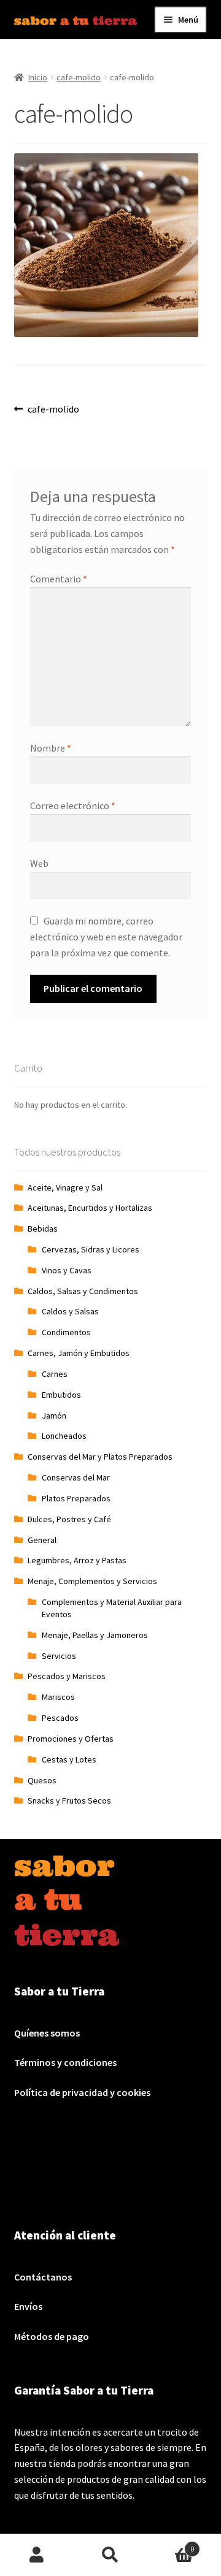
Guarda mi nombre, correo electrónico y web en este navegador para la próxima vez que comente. (106, 937)
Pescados (60, 1718)
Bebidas (43, 1229)
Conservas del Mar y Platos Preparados (100, 1457)
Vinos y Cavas (67, 1270)
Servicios (59, 1656)
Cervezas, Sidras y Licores (91, 1249)
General (42, 1540)
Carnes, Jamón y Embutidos (79, 1353)
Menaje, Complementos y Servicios (92, 1581)
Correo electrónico (73, 806)
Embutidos (61, 1395)
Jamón (54, 1416)
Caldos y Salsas (70, 1311)
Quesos (42, 1780)
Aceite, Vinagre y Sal (65, 1187)
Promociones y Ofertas (71, 1739)
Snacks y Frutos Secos (69, 1801)
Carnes (55, 1374)
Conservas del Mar (76, 1477)
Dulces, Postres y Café (69, 1519)
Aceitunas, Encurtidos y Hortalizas (90, 1208)
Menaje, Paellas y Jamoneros (95, 1635)
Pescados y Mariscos (67, 1676)
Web (39, 863)
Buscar (110, 2555)
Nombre (51, 748)
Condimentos (66, 1332)
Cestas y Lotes (69, 1759)
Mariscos (58, 1697)
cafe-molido (79, 77)
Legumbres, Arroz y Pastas (77, 1560)
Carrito (171, 2544)
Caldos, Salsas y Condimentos (83, 1291)
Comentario (59, 579)
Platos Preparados (76, 1498)
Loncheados (64, 1436)
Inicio (38, 77)
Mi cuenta (37, 2555)
